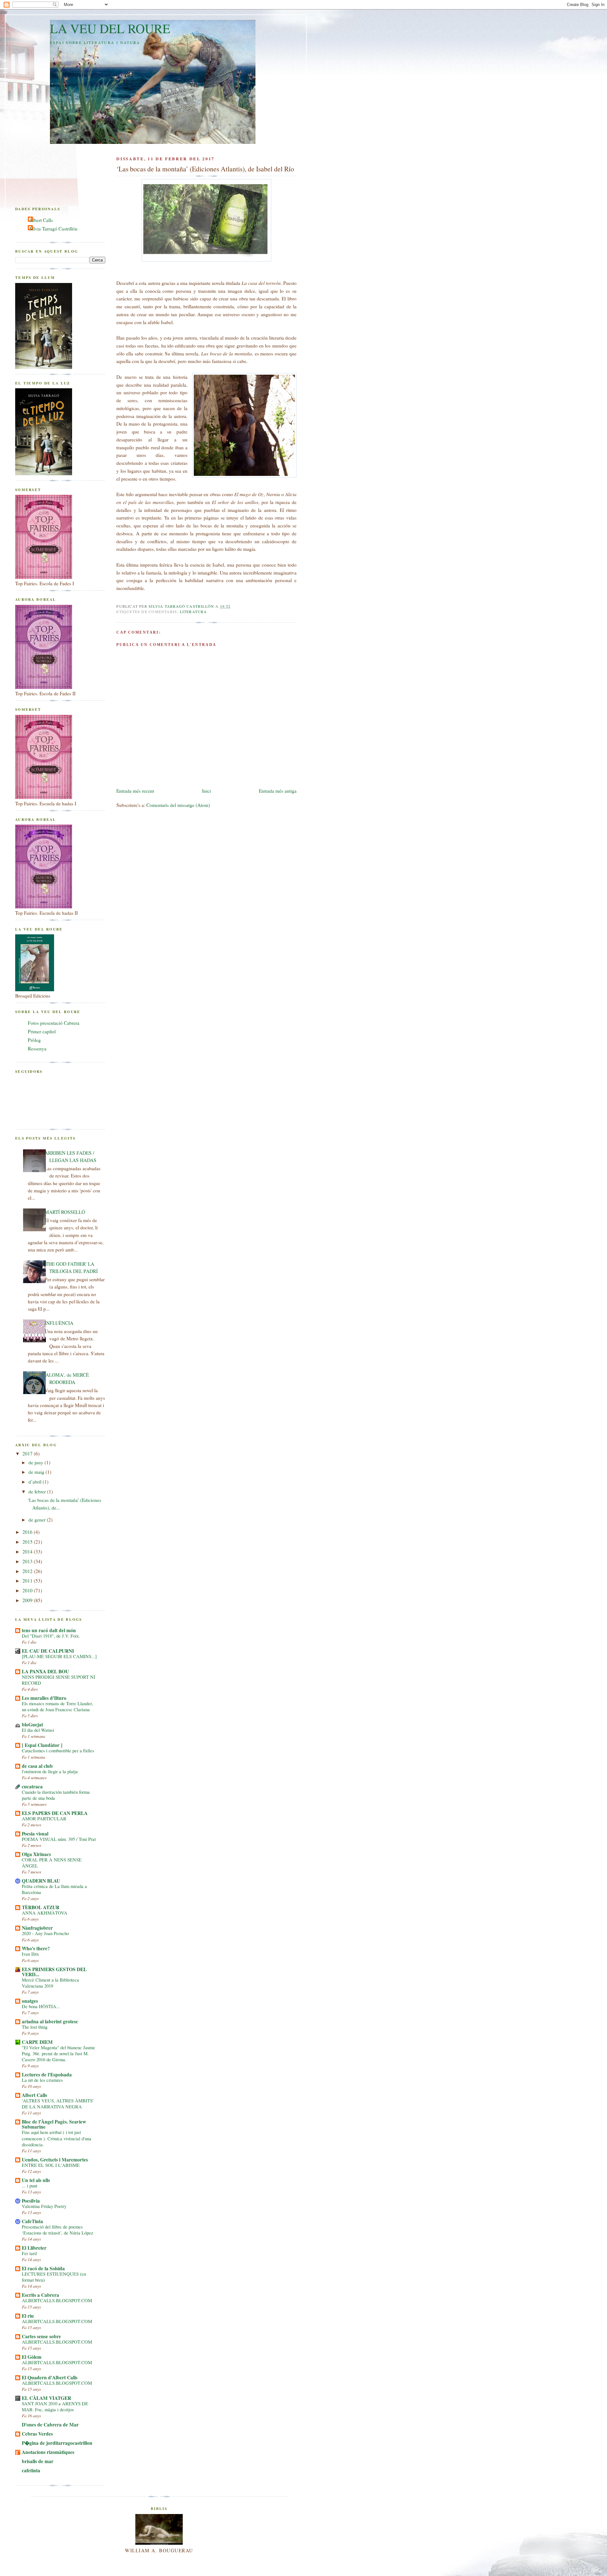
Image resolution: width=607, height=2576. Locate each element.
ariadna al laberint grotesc (50, 2021)
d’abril (36, 1482)
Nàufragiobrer (37, 1928)
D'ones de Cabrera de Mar (50, 2425)
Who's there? (36, 1948)
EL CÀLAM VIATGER (46, 2398)
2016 (28, 1532)
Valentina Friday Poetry (44, 2206)
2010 (28, 1590)
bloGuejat (32, 1725)
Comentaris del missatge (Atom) (178, 805)
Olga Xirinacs (36, 1854)
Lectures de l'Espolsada (47, 2075)
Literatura (193, 612)
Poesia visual (35, 1834)
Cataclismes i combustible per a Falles (58, 1751)
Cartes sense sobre (41, 2336)
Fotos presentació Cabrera (54, 1023)
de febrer (38, 1491)
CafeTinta (32, 2221)
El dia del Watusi (38, 1730)
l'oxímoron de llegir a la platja (50, 1771)
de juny (37, 1462)
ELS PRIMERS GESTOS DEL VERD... (54, 1972)
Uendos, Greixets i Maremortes (55, 2160)
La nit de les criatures (42, 2080)
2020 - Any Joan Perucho (45, 1933)
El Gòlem (32, 2357)
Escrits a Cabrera (40, 2295)
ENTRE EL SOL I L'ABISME (51, 2165)
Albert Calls (41, 220)
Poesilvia (31, 2201)
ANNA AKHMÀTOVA (45, 1913)
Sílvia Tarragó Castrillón (53, 229)
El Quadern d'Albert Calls (50, 2377)
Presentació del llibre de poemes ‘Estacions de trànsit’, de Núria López (58, 2230)
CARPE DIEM (37, 2042)
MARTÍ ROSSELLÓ (65, 1212)
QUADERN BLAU (41, 1881)
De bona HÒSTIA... (41, 2006)
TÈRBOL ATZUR (41, 1907)
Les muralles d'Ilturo (44, 1698)
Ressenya (37, 1048)
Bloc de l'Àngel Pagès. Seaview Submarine (54, 2124)
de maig (37, 1472)
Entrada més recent (135, 791)
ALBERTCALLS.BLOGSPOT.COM (57, 2300)
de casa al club (37, 1766)
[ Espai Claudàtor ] (42, 1745)
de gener (38, 1520)
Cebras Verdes (37, 2434)
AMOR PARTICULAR (44, 1819)
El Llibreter (34, 2248)
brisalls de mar (38, 2461)
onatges (30, 2001)
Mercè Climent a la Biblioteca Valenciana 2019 (50, 1983)
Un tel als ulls (36, 2180)
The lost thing (35, 2027)
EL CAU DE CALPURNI (48, 1651)
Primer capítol (42, 1031)
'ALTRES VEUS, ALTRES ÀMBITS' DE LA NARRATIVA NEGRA (58, 2104)
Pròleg (34, 1040)
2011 (28, 1581)
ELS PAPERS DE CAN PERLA (55, 1813)
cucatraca (32, 1786)
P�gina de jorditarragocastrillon (57, 2443)
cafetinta (31, 2470)
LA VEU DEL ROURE (110, 28)
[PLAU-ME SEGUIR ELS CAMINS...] (59, 1656)
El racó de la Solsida (43, 2268)
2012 (28, 1571)
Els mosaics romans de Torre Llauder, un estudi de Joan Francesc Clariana (57, 1706)
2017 (28, 1454)
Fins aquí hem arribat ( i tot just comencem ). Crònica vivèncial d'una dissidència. (57, 2138)
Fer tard (29, 2253)
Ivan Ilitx (30, 1954)
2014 (28, 1552)
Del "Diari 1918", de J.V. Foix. (51, 1636)
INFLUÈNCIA (59, 1323)
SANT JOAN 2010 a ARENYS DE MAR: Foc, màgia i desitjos (55, 2407)
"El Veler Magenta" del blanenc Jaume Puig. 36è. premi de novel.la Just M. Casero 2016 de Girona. (58, 2053)
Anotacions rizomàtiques (48, 2452)
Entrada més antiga (278, 791)
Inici (206, 791)
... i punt (30, 2186)
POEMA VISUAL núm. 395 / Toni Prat (59, 1839)
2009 (28, 1600)
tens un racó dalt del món (49, 1630)
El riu (28, 2316)
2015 (28, 1542)
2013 (28, 1561)
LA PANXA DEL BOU (45, 1671)
